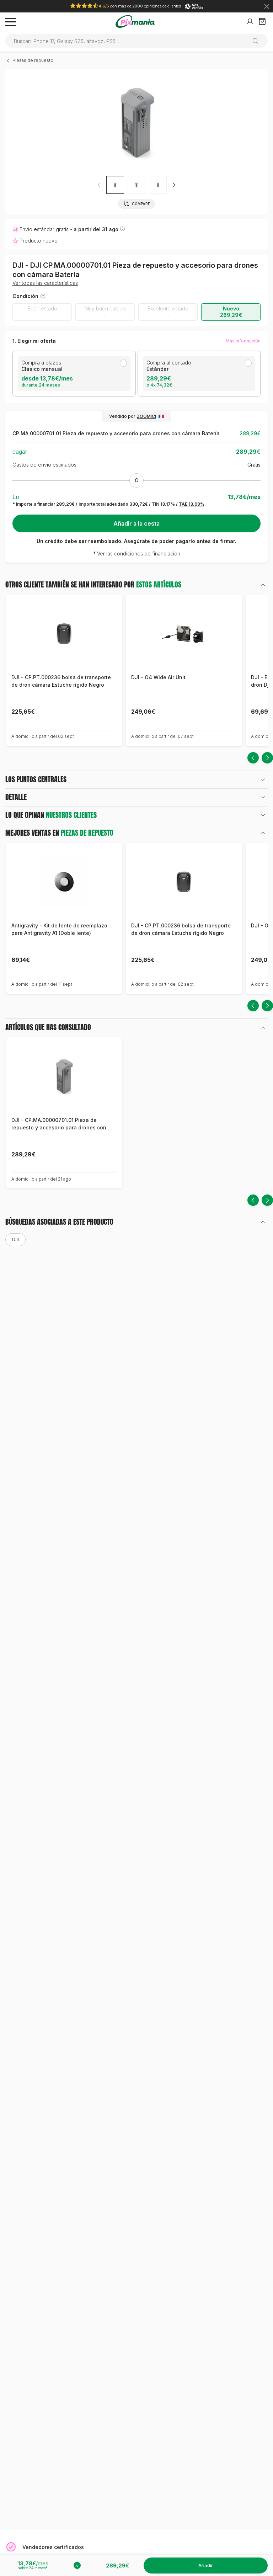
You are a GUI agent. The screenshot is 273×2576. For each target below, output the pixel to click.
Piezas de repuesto (33, 60)
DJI (15, 1239)
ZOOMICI (146, 416)
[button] (174, 185)
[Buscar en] (258, 41)
